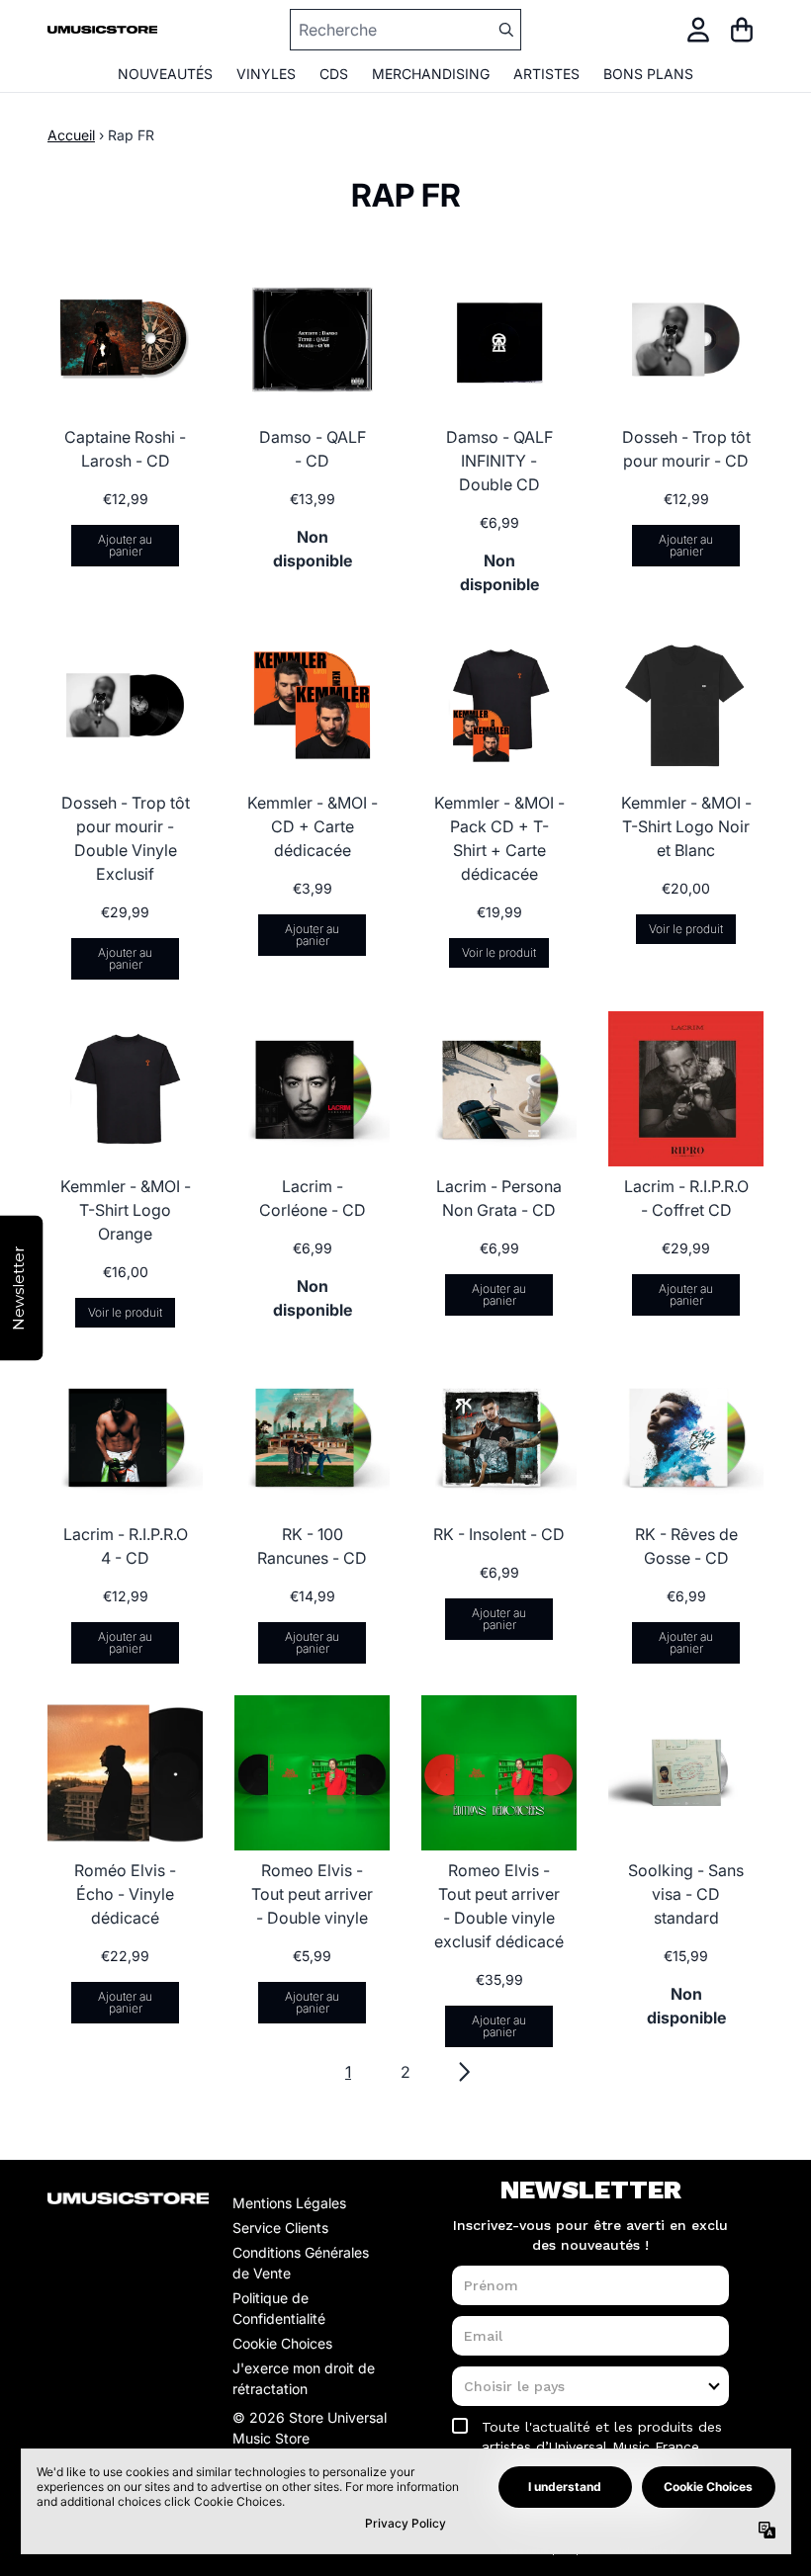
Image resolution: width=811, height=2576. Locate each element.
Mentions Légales (289, 2203)
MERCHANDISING (431, 74)
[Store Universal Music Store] (102, 30)
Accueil (71, 135)
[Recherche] (505, 30)
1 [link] (348, 2072)
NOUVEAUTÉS (165, 74)
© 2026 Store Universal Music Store (310, 2428)
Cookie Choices (282, 2343)
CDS (334, 74)
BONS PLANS (648, 74)
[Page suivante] (463, 2072)
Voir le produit (499, 952)
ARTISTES (546, 74)
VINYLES (266, 74)
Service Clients (280, 2228)
